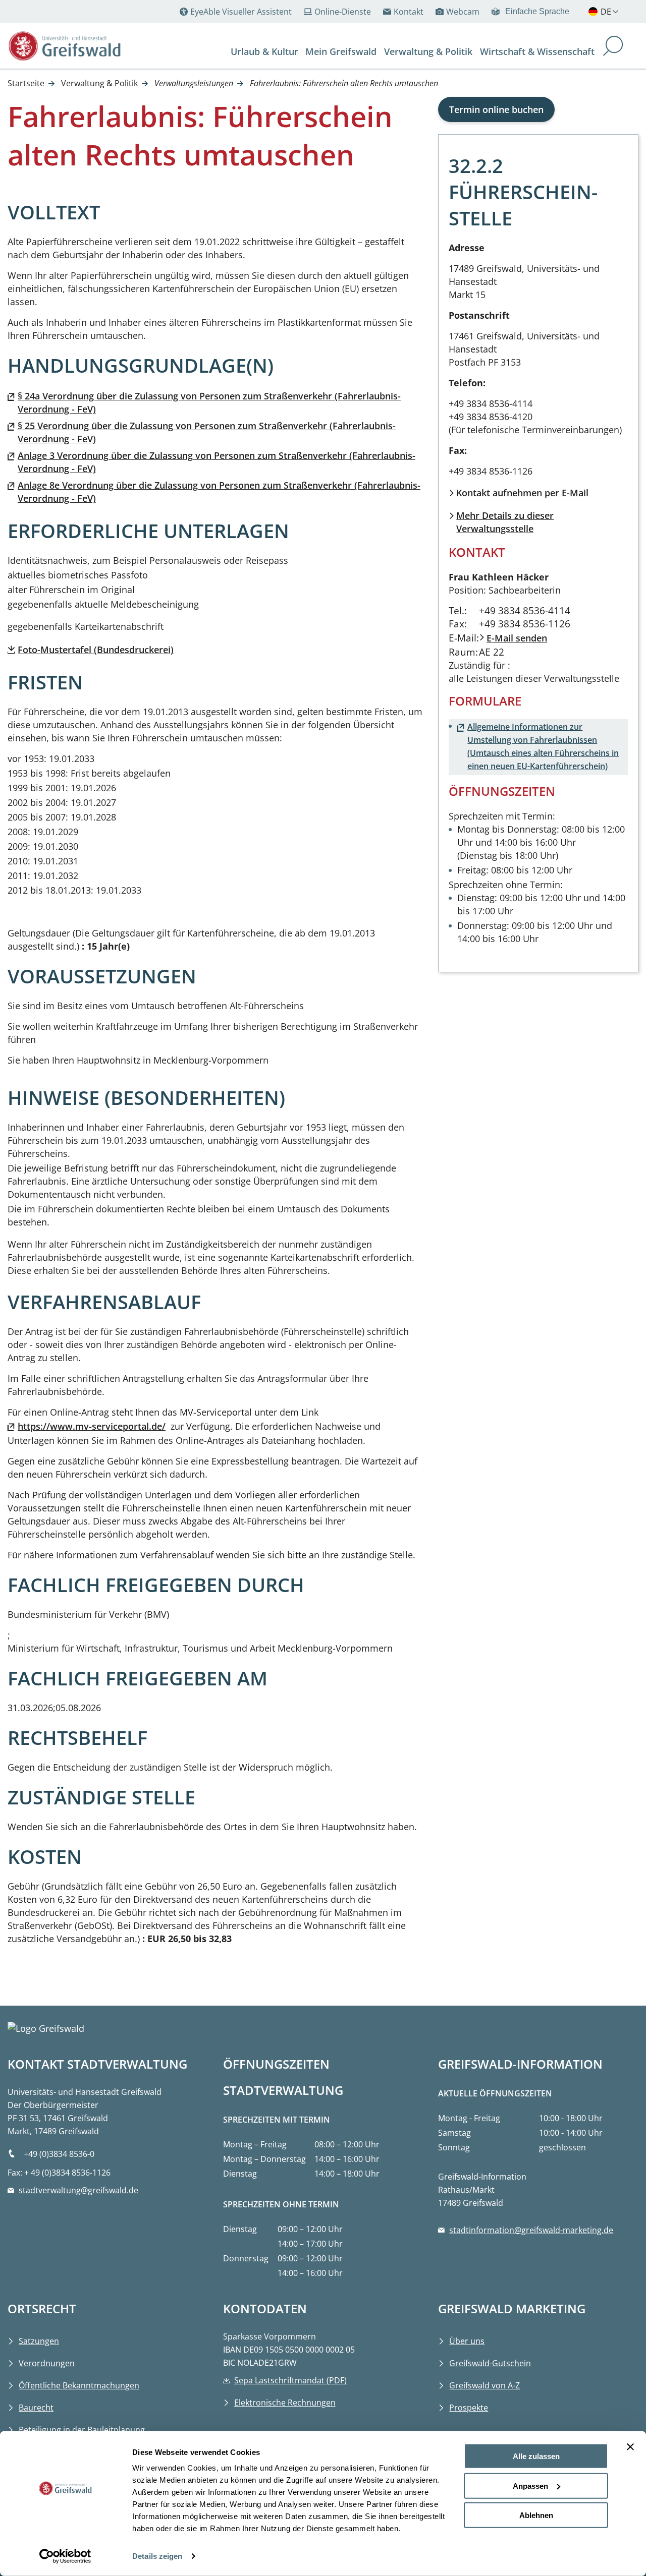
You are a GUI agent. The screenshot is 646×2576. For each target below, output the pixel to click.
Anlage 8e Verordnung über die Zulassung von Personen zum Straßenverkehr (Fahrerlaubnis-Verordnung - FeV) (219, 492)
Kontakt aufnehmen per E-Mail (522, 493)
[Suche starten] (613, 47)
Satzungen (39, 2341)
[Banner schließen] (630, 2447)
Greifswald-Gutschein (490, 2363)
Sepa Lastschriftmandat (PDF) (290, 2380)
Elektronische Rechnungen (285, 2403)
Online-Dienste (343, 12)
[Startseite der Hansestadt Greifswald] (65, 46)
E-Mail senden (517, 638)
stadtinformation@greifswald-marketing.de (531, 2230)
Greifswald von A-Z (484, 2385)
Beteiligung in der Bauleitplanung (82, 2430)
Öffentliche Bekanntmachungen (79, 2385)
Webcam (463, 12)
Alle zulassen (536, 2456)
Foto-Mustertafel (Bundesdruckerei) (96, 650)
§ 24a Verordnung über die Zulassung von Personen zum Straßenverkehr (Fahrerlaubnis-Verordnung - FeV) (209, 402)
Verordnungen (47, 2363)
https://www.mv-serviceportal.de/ (92, 1426)
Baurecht (36, 2408)
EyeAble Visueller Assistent (241, 12)
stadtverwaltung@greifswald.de (78, 2190)
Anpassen (530, 2485)
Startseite (26, 83)
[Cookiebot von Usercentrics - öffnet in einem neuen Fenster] (65, 2556)
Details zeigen (157, 2556)
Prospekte (469, 2408)
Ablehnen (536, 2515)
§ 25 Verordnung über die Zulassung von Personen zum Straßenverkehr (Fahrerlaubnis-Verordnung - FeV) (207, 432)
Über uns (467, 2341)
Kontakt (409, 12)
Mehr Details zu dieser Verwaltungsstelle (505, 522)
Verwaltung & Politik (99, 83)
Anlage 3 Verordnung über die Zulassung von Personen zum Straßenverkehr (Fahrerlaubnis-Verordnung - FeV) (217, 462)
